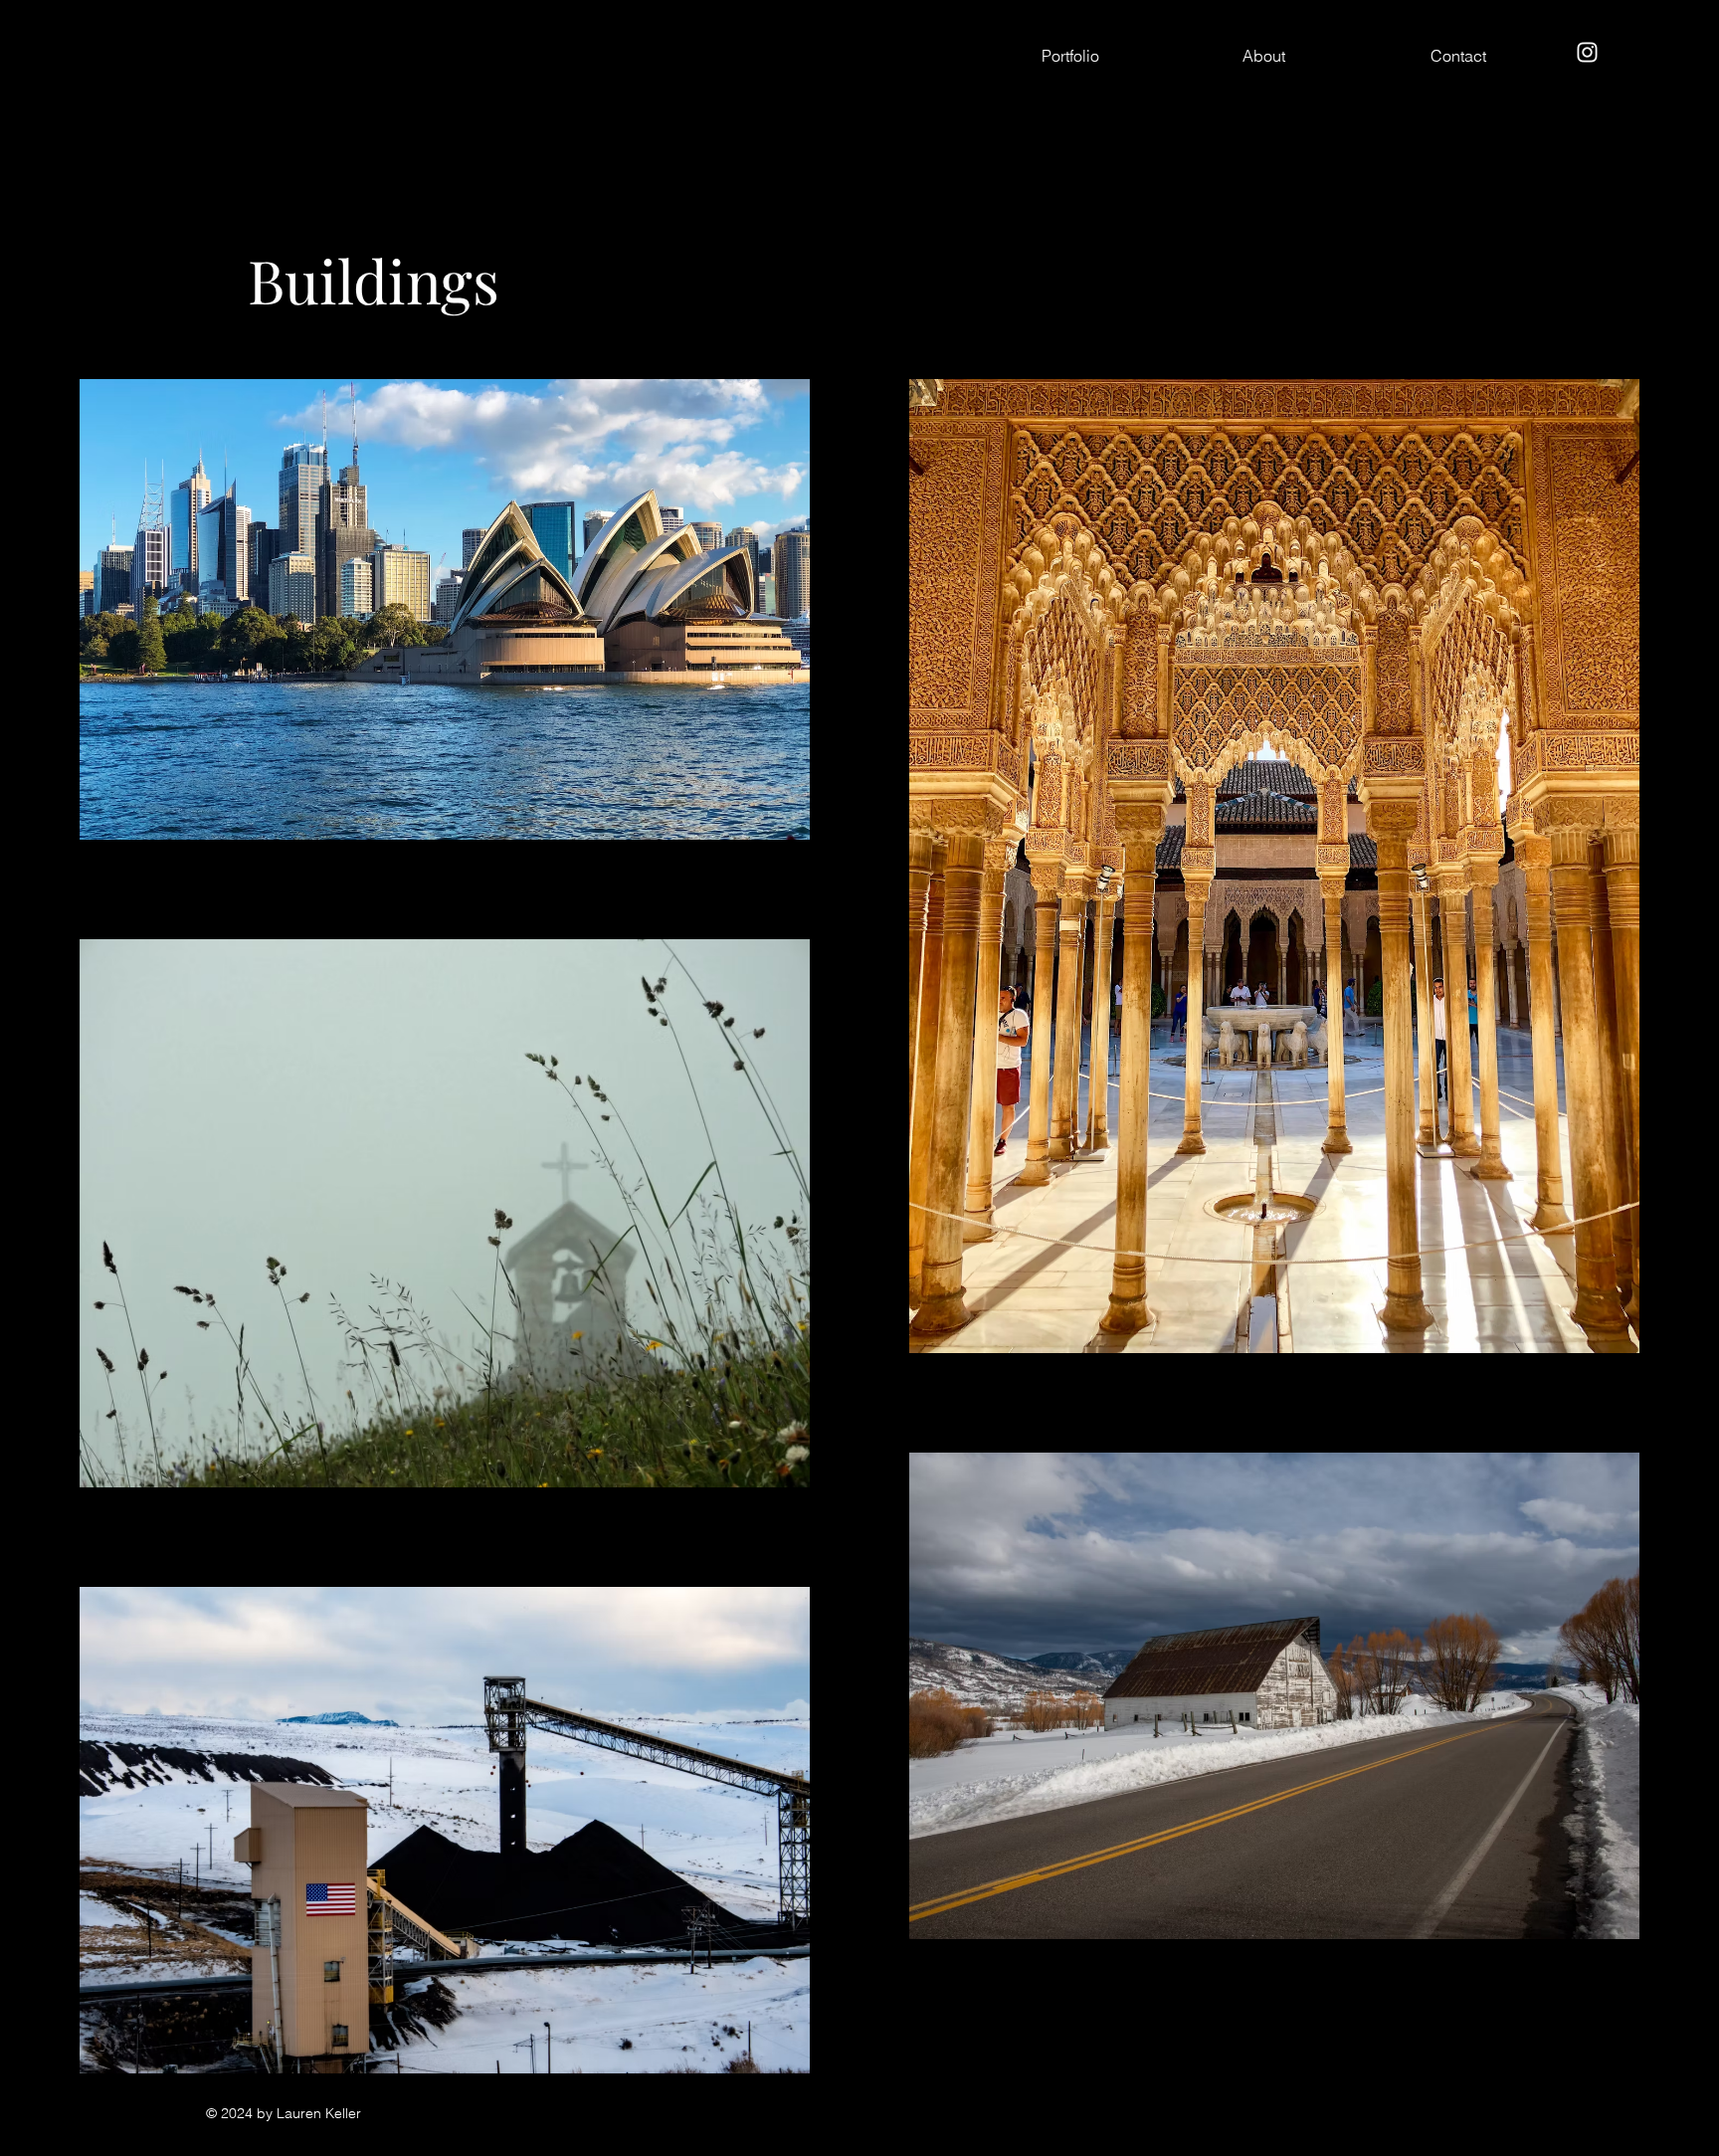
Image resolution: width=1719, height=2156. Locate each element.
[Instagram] (1587, 52)
